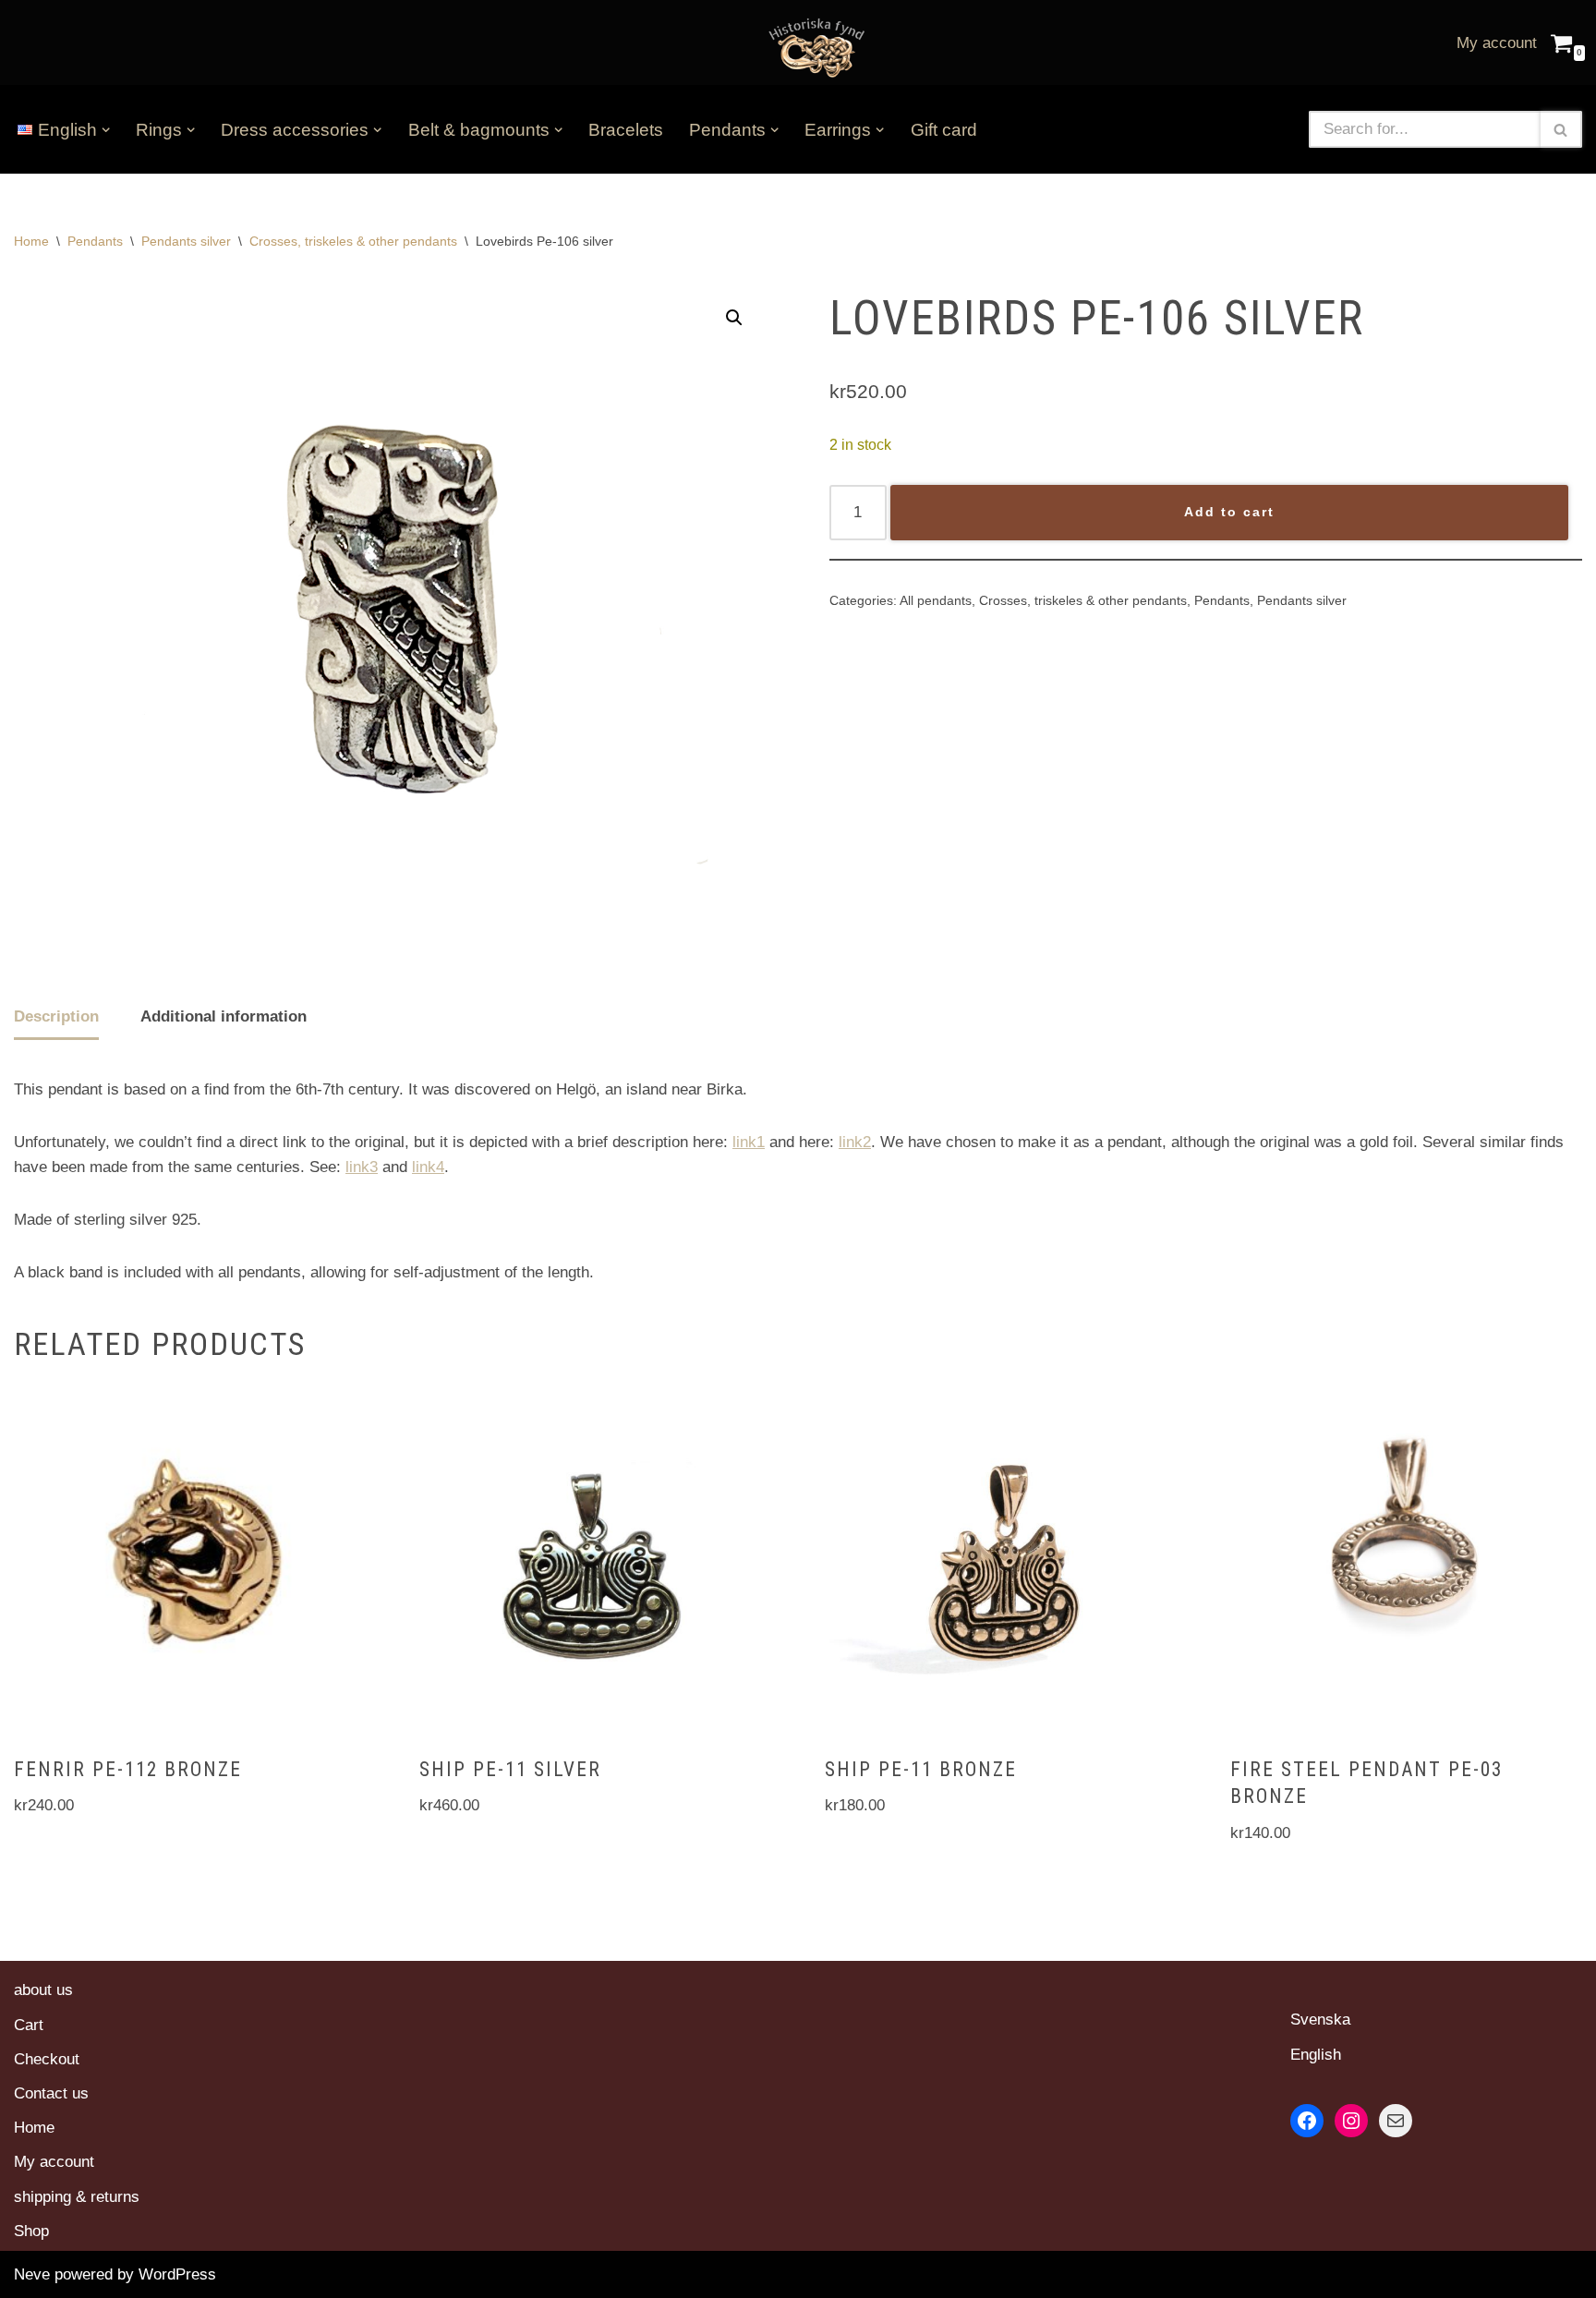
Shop (31, 2231)
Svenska (1320, 2020)
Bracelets (626, 130)
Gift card (944, 130)
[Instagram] (1351, 2121)
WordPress (177, 2274)
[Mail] (1396, 2121)
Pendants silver (186, 241)
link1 (749, 1142)
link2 (855, 1142)
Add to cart (1229, 512)
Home (31, 241)
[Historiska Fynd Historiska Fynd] (812, 47)
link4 (428, 1167)
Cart (29, 2025)
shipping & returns (77, 2197)
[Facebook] (1307, 2121)
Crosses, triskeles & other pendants (353, 241)
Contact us (51, 2093)
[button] (106, 130)
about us (43, 1990)
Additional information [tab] (224, 1016)
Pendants (95, 241)
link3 (362, 1167)
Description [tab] (56, 1016)
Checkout (47, 2059)
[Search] (1561, 129)
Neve (32, 2274)
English (1316, 2055)
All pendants (936, 601)
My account (1497, 43)
